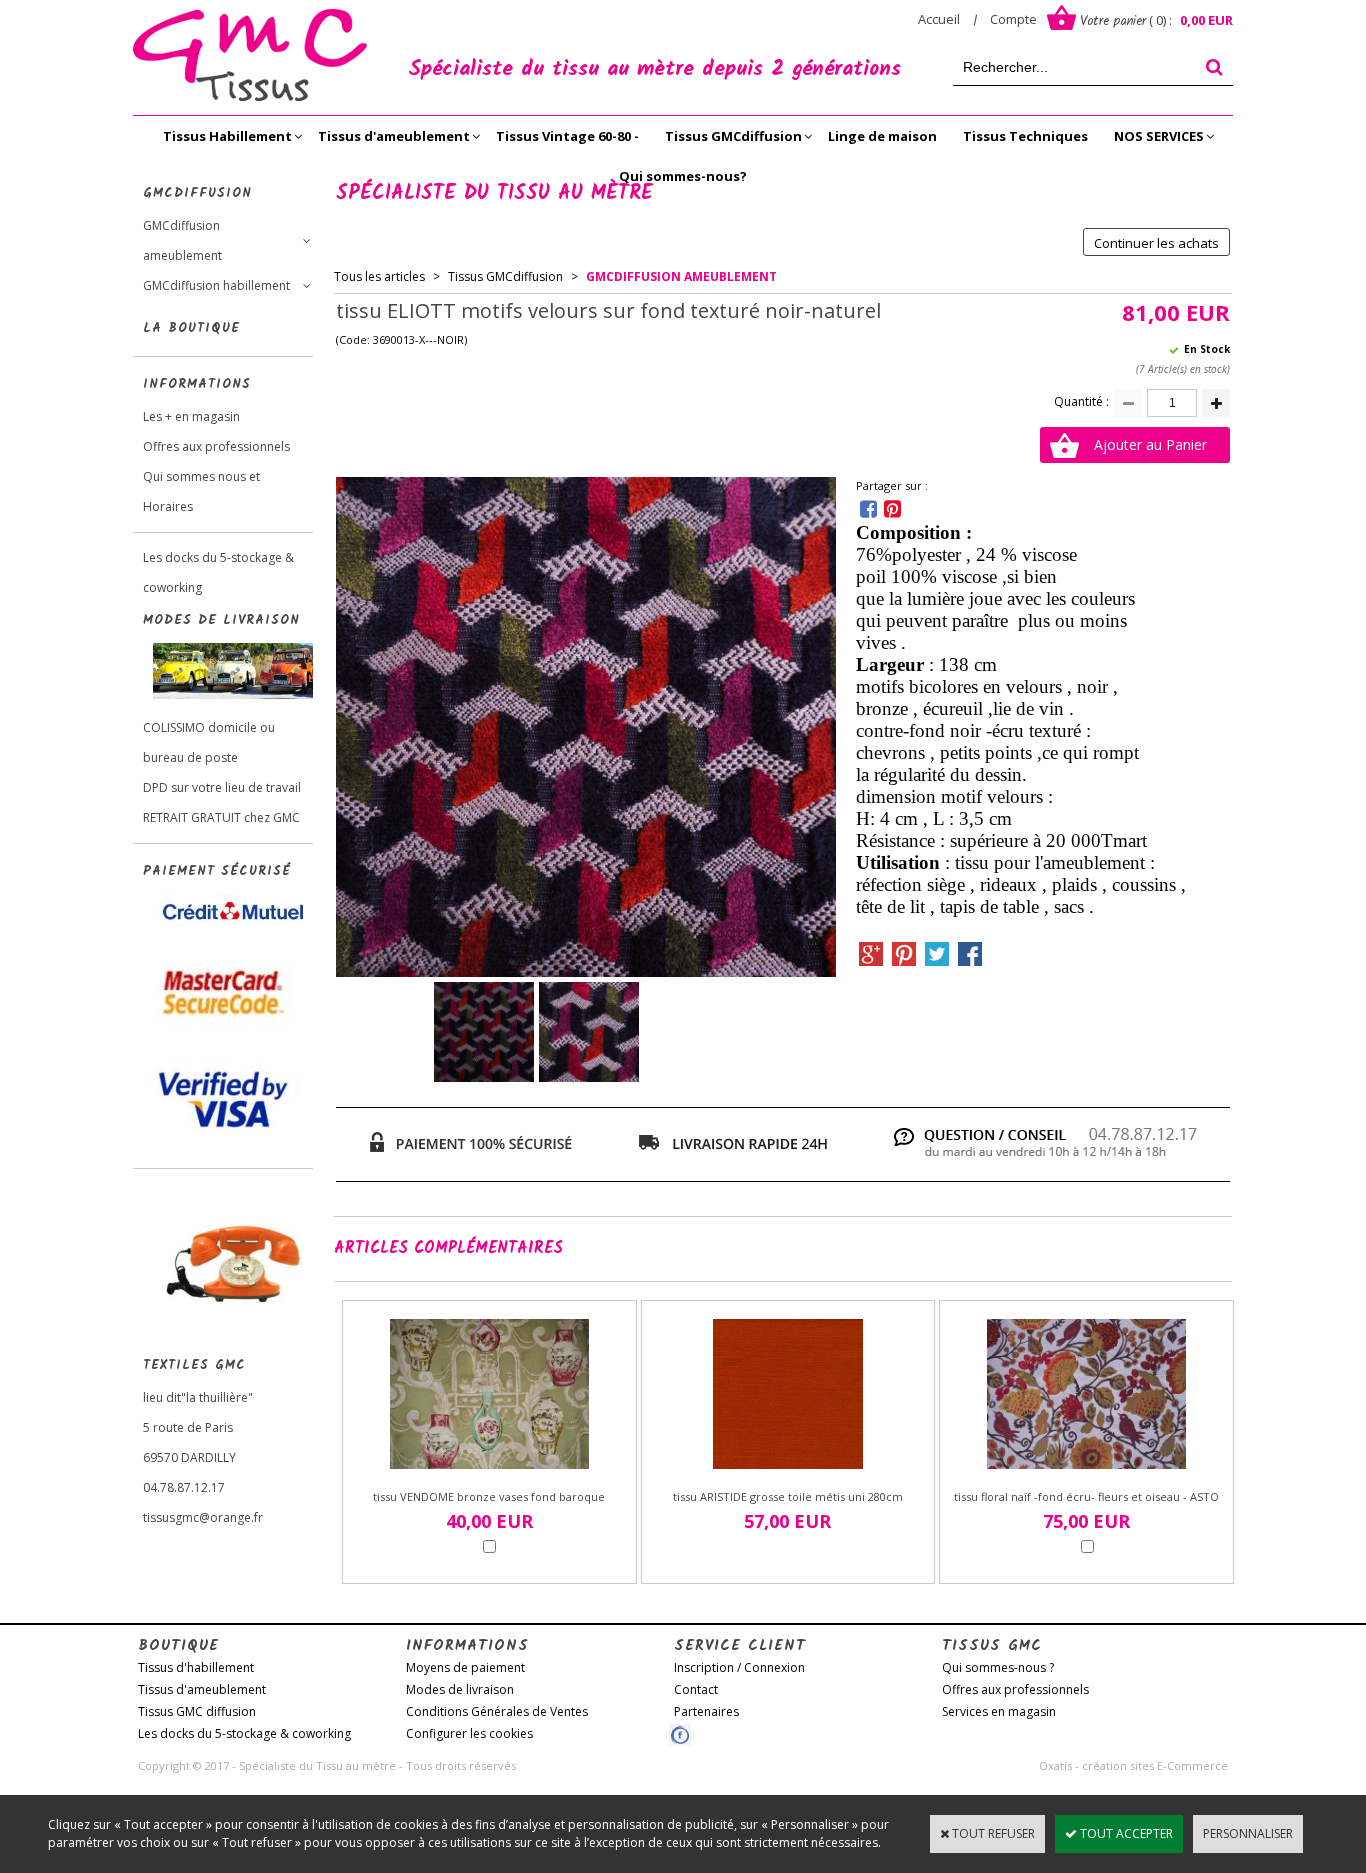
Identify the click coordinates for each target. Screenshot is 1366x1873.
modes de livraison (221, 620)
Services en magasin (999, 1711)
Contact (696, 1689)
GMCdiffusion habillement (216, 285)
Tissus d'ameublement (394, 136)
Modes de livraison (460, 1689)
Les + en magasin (191, 416)
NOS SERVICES (1159, 136)
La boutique (191, 328)
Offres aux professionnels (216, 446)
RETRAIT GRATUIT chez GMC (221, 817)
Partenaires (706, 1711)
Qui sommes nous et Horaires (201, 491)
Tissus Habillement (227, 136)
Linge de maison (882, 136)
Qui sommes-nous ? (998, 1667)
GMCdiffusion (197, 193)
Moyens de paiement (465, 1667)
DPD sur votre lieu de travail (222, 787)
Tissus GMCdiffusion (733, 136)
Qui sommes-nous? (683, 176)
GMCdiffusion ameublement (182, 240)
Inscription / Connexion (739, 1667)
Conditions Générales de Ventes (497, 1711)
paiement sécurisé (217, 871)
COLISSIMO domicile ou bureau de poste (209, 742)
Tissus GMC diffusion (197, 1711)
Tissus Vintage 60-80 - (567, 136)
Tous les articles (379, 276)
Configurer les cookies (469, 1733)
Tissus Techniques (1025, 136)
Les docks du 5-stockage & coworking (218, 572)
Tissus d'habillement (196, 1667)
